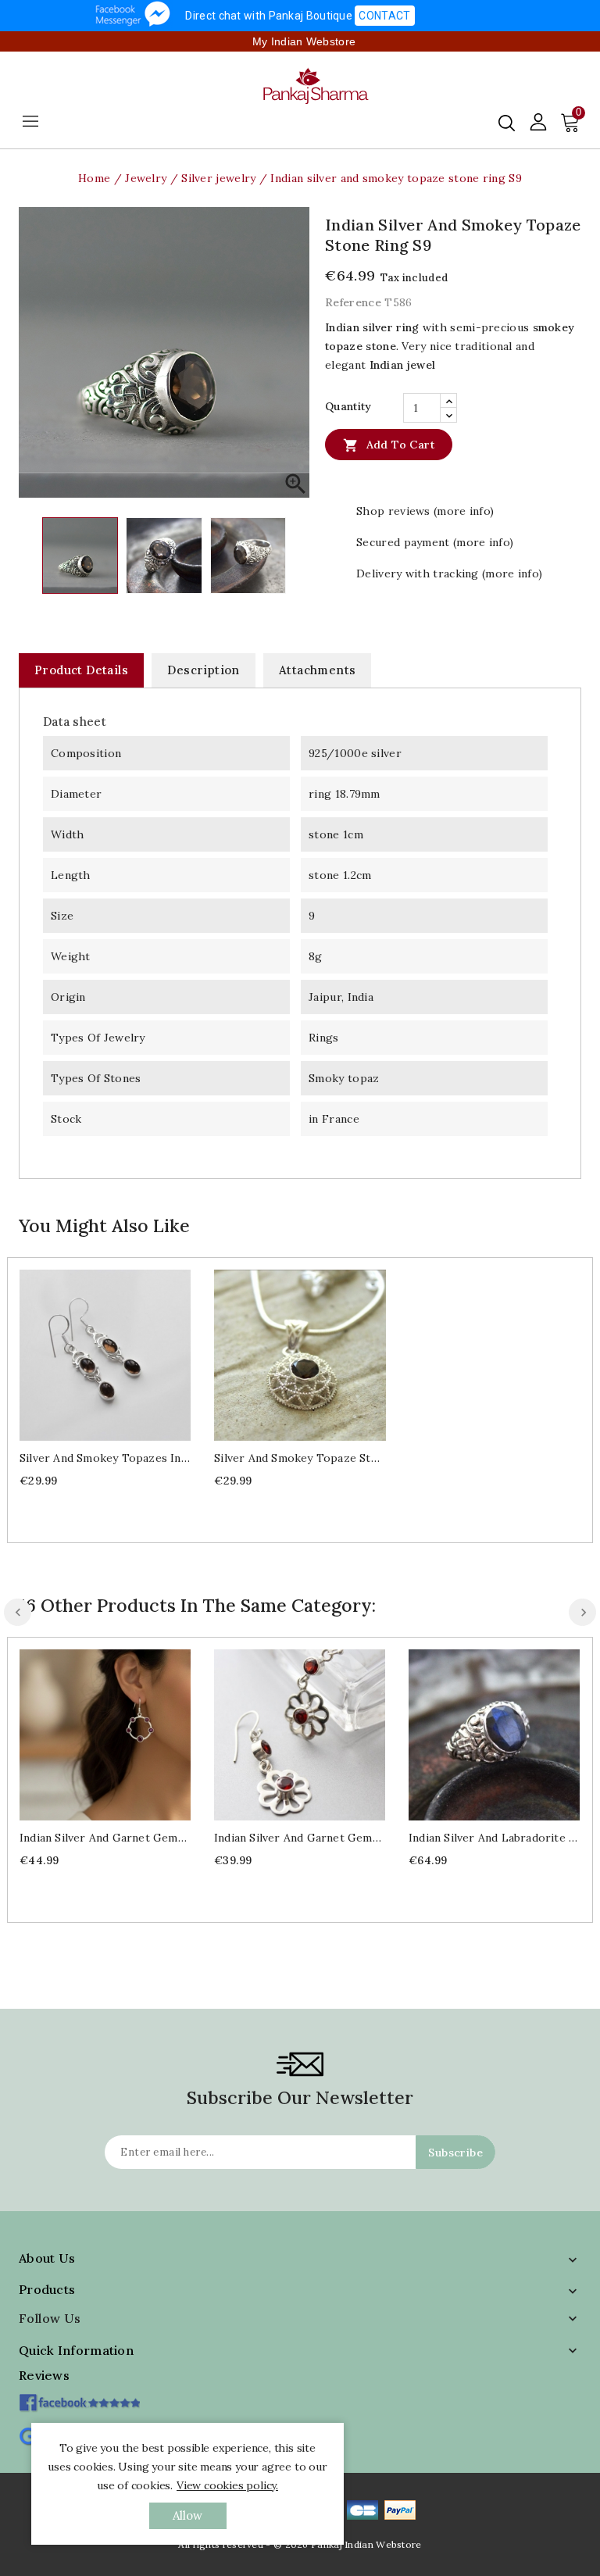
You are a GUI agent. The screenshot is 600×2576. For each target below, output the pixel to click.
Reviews (44, 2375)
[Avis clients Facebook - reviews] (79, 2397)
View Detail (121, 1354)
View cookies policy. (227, 2485)
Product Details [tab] (81, 670)
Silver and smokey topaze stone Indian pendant (300, 1458)
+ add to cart (89, 1354)
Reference (353, 302)
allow (188, 2515)
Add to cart (389, 445)
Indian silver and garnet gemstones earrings (105, 1838)
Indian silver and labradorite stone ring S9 (494, 1838)
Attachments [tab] (317, 670)
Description (203, 670)
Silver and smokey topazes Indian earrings (105, 1458)
